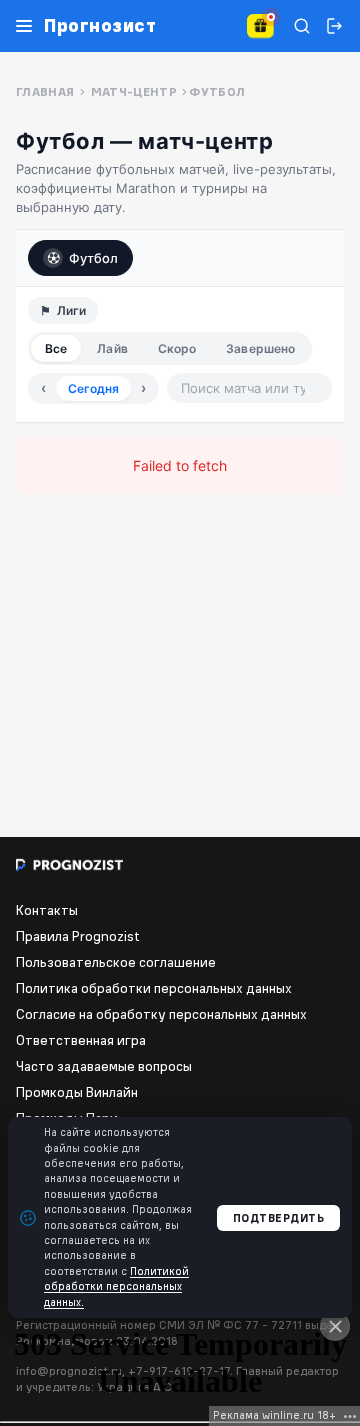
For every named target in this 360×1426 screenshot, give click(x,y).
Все (56, 348)
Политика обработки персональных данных (154, 988)
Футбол (93, 258)
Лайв (112, 348)
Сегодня (93, 388)
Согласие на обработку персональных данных (161, 1014)
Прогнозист (100, 26)
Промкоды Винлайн (77, 1092)
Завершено (260, 348)
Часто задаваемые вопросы (104, 1066)
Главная (45, 91)
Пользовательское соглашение (116, 962)
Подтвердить (279, 1218)
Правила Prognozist (78, 936)
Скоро (177, 348)
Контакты (47, 910)
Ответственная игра (81, 1040)
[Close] (335, 1326)
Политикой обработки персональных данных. (116, 1286)
